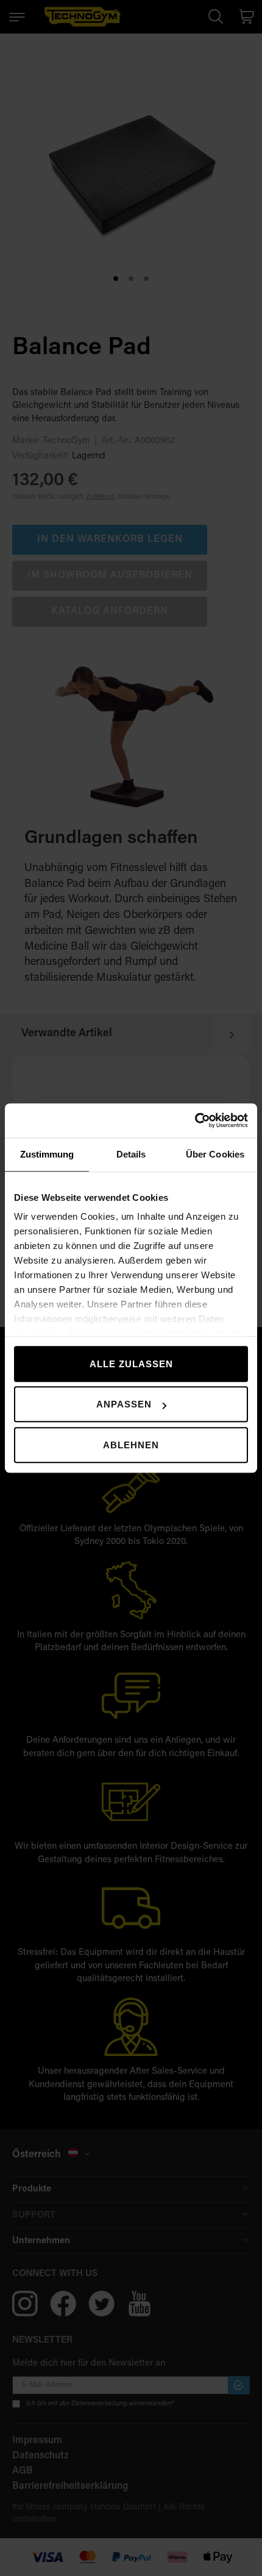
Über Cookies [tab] (215, 1154)
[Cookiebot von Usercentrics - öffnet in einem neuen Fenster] (195, 1120)
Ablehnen (131, 1445)
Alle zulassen (131, 1364)
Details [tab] (131, 1154)
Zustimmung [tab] (47, 1154)
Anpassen (124, 1404)
